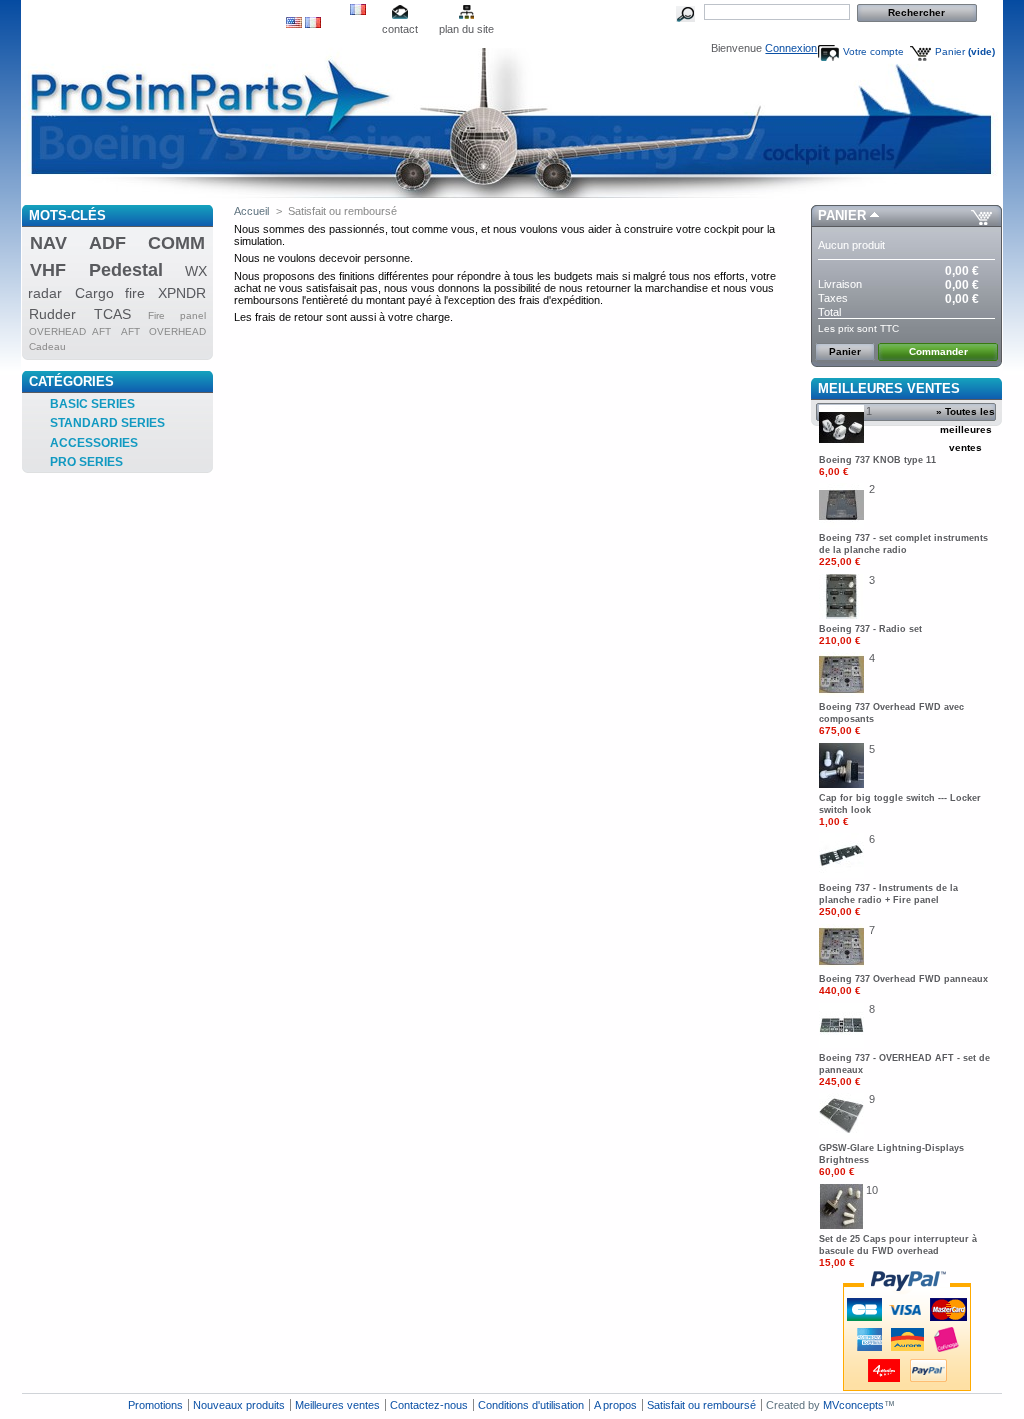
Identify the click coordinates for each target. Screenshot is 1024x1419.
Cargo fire (110, 293)
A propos (615, 1405)
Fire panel (177, 315)
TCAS (112, 314)
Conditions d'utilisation (531, 1405)
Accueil (251, 211)
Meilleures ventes (889, 388)
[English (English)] (294, 24)
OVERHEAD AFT (70, 331)
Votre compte (873, 51)
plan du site (466, 29)
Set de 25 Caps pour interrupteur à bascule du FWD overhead (898, 1251)
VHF (48, 270)
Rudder (52, 314)
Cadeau (47, 346)
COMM (176, 243)
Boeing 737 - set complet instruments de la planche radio (903, 550)
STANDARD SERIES (107, 423)
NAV (48, 243)
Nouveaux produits (239, 1405)
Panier (965, 51)
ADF (107, 243)
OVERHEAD (177, 331)
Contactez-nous (429, 1405)
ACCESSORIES (94, 443)
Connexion (791, 48)
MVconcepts (853, 1405)
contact (400, 29)
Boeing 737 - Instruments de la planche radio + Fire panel (888, 900)
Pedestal (126, 270)
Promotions (155, 1405)
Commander (938, 351)
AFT (130, 331)
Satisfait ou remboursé (701, 1405)
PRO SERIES (86, 462)
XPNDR (182, 293)
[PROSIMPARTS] (154, 102)
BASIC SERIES (92, 404)
